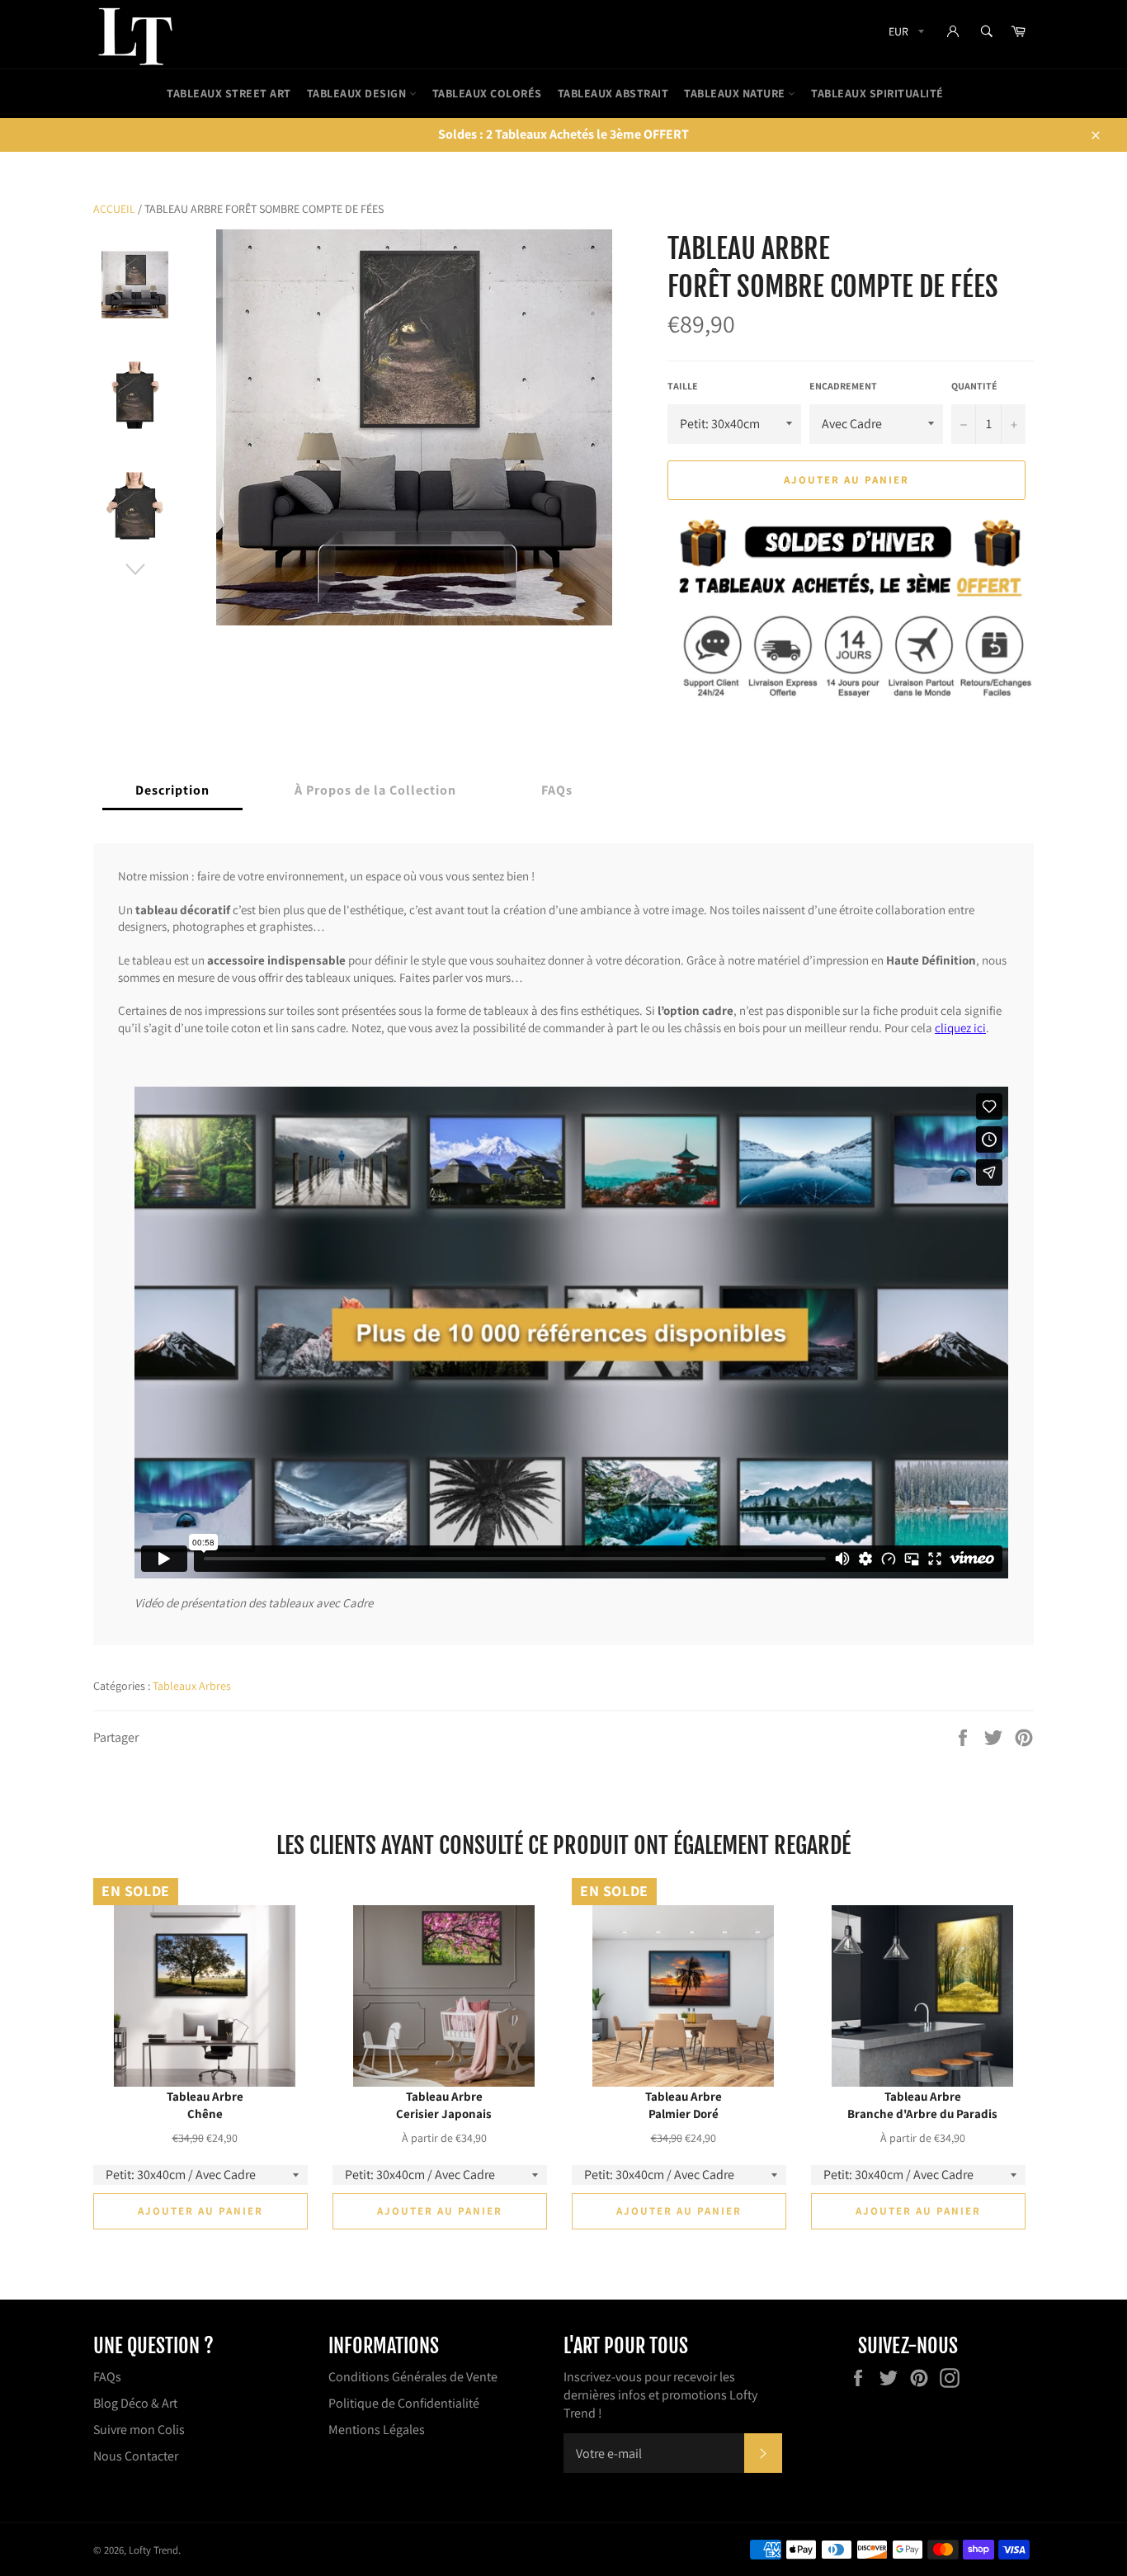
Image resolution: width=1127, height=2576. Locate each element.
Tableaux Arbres (192, 1686)
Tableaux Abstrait (613, 93)
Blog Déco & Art (135, 2403)
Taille (683, 386)
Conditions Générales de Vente (413, 2377)
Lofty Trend (153, 2550)
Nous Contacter (136, 2456)
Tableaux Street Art (229, 93)
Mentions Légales (377, 2430)
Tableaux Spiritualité (877, 93)
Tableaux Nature (736, 93)
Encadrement (843, 386)
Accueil (114, 209)
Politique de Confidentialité (404, 2403)
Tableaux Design (358, 93)
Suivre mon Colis (139, 2430)
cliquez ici (960, 1027)
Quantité (974, 386)
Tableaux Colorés (487, 93)
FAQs (107, 2377)
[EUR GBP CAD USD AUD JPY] (905, 34)
